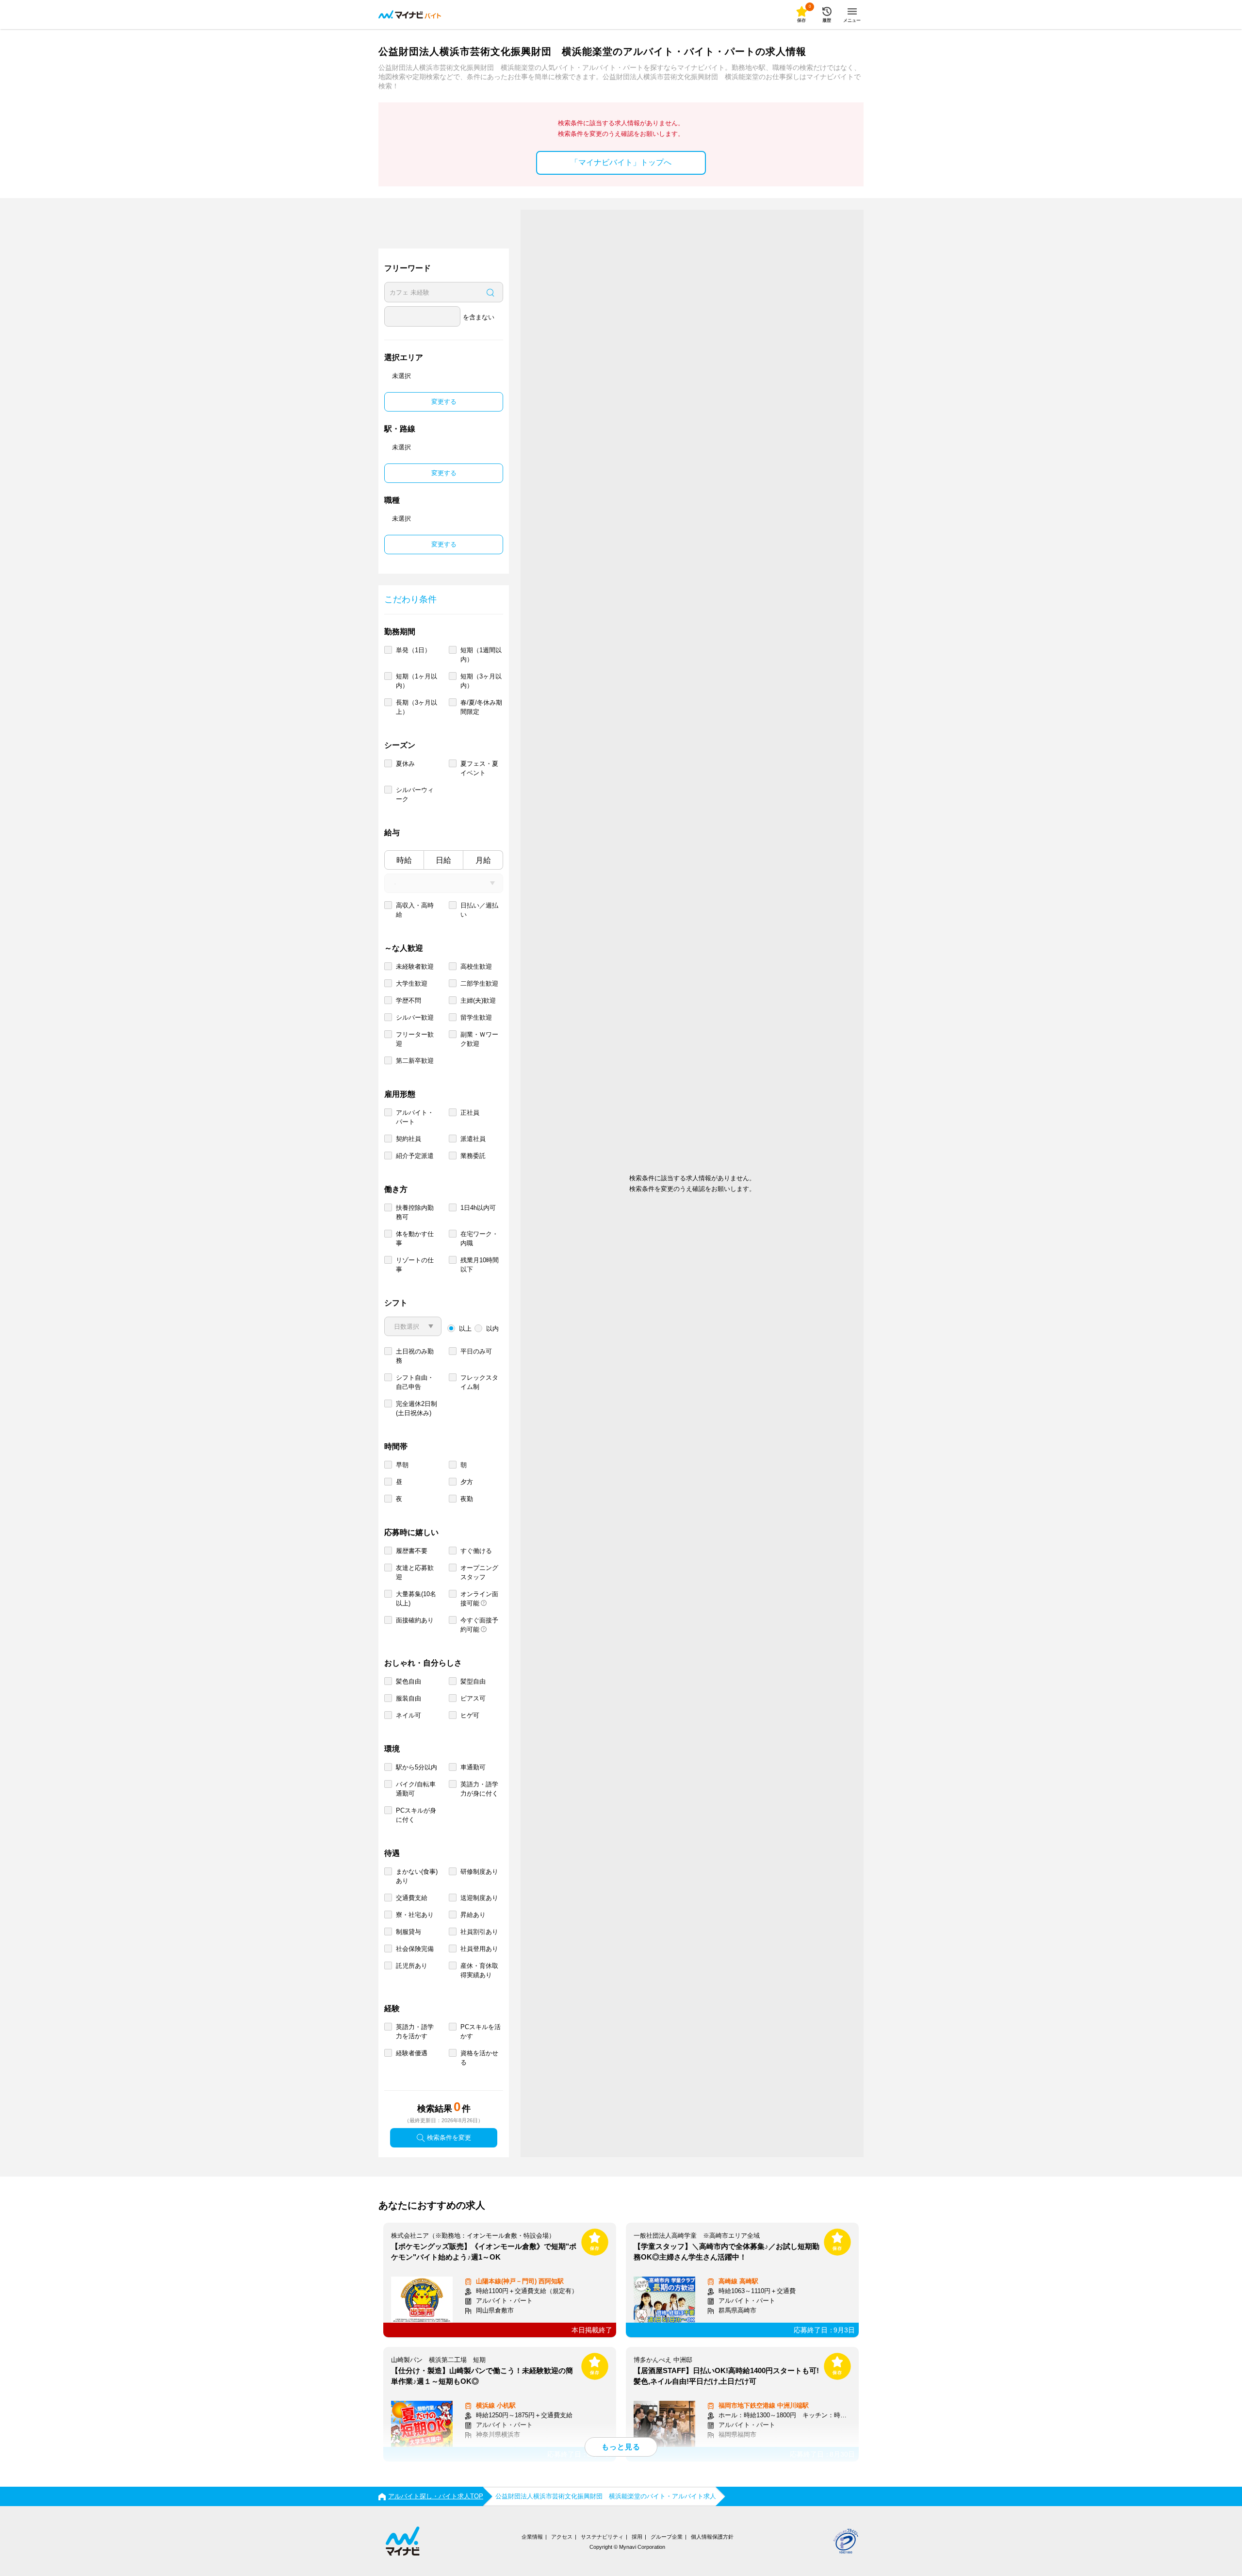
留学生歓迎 (476, 1017)
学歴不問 (409, 1000)
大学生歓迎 (412, 983)
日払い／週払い (479, 910)
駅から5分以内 (417, 1767)
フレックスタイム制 (479, 1382)
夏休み (405, 764)
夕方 (467, 1482)
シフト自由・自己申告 (415, 1382)
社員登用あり (479, 1949)
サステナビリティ (602, 2537)
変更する (444, 402)
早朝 (402, 1465)
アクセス (562, 2537)
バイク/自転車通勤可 (416, 1789)
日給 (443, 860)
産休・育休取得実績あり (479, 1970)
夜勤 (467, 1499)
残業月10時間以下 (480, 1265)
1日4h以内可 (478, 1208)
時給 (404, 860)
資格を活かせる (479, 2058)
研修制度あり (479, 1872)
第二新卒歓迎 (415, 1061)
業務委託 (473, 1156)
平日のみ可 (476, 1351)
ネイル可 (409, 1715)
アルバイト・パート (415, 1117)
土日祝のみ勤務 (415, 1356)
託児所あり (412, 1966)
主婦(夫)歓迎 (478, 1000)
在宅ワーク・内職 (479, 1238)
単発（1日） (413, 650)
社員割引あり (479, 1932)
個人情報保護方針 (712, 2537)
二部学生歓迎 (479, 983)
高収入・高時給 (415, 910)
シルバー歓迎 (415, 1017)
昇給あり (473, 1915)
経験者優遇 (412, 2053)
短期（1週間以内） (481, 655)
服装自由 (409, 1698)
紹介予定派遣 (415, 1156)
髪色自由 (409, 1681)
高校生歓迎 (476, 966)
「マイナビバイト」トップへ (621, 162)
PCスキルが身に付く (416, 1815)
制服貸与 (409, 1932)
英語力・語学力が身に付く (479, 1789)
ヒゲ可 (470, 1715)
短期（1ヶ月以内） (417, 681)
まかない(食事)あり (417, 1876)
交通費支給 (412, 1898)
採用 (637, 2537)
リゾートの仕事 (415, 1265)
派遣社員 (473, 1139)
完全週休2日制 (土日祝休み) (417, 1408)
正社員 (470, 1113)
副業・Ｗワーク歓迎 (479, 1039)
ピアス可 (473, 1698)
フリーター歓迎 (415, 1039)
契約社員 (409, 1139)
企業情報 (532, 2537)
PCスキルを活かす (481, 2031)
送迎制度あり (479, 1898)
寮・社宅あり (415, 1915)
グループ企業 (667, 2537)
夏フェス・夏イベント (479, 768)
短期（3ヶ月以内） (481, 681)
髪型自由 (473, 1681)
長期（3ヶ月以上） (417, 707)
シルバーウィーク (415, 794)
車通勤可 (473, 1767)
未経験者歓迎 (415, 966)
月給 (483, 860)
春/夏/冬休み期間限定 (481, 707)
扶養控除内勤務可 (415, 1212)
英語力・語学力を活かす (415, 2031)
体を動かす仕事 (415, 1238)
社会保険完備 (415, 1949)
